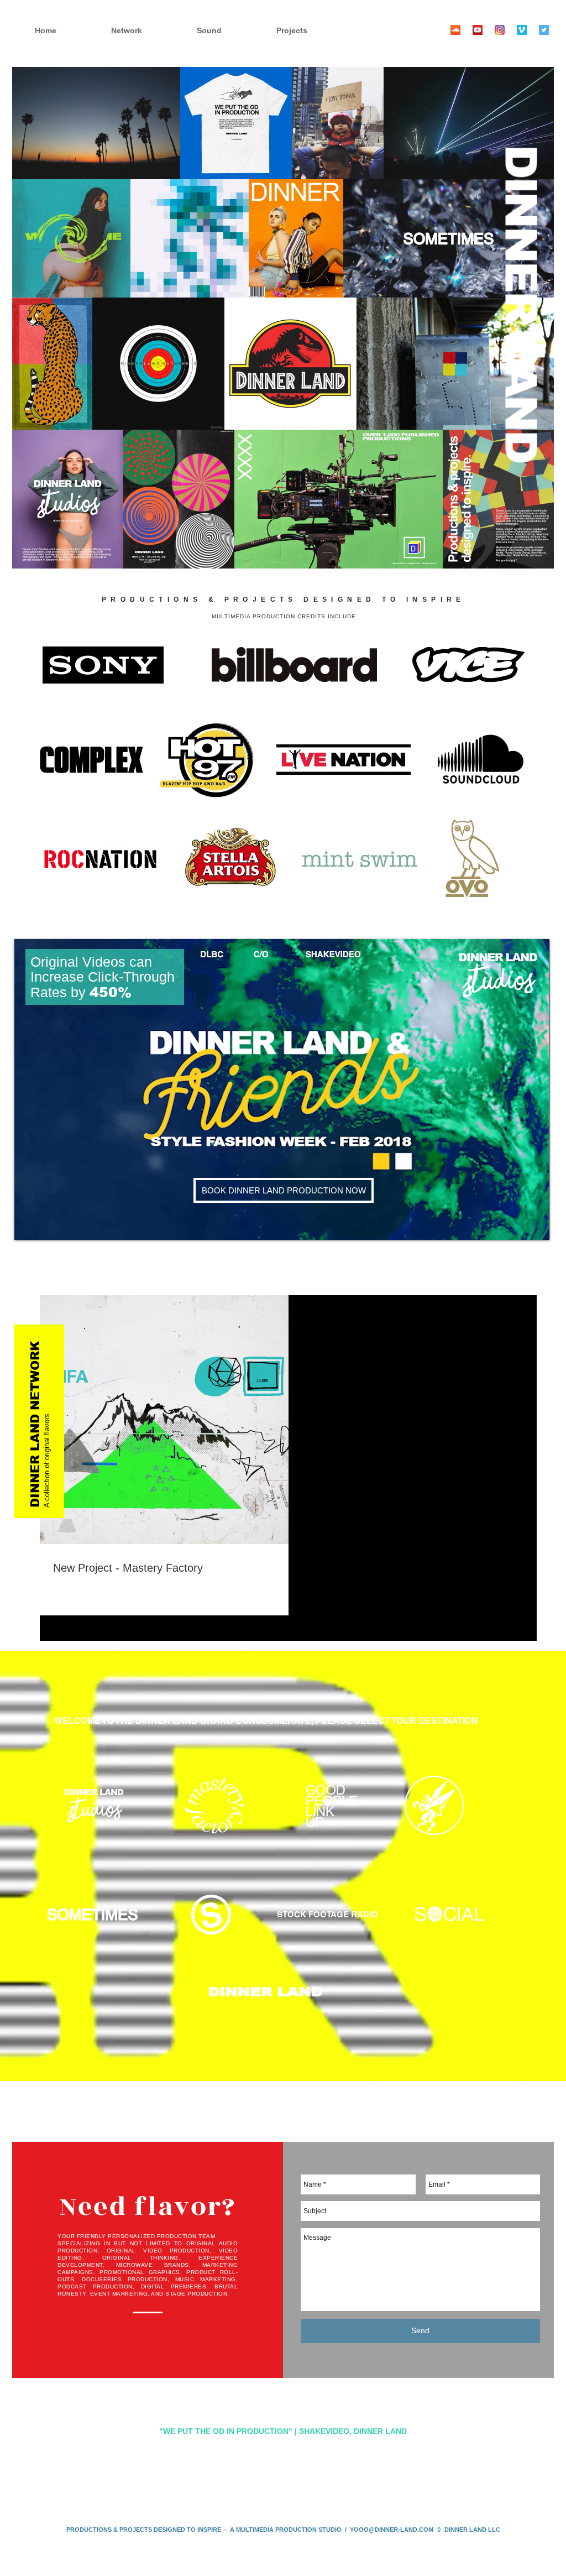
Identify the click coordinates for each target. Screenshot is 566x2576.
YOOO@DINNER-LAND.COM (392, 2530)
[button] (311, 31)
